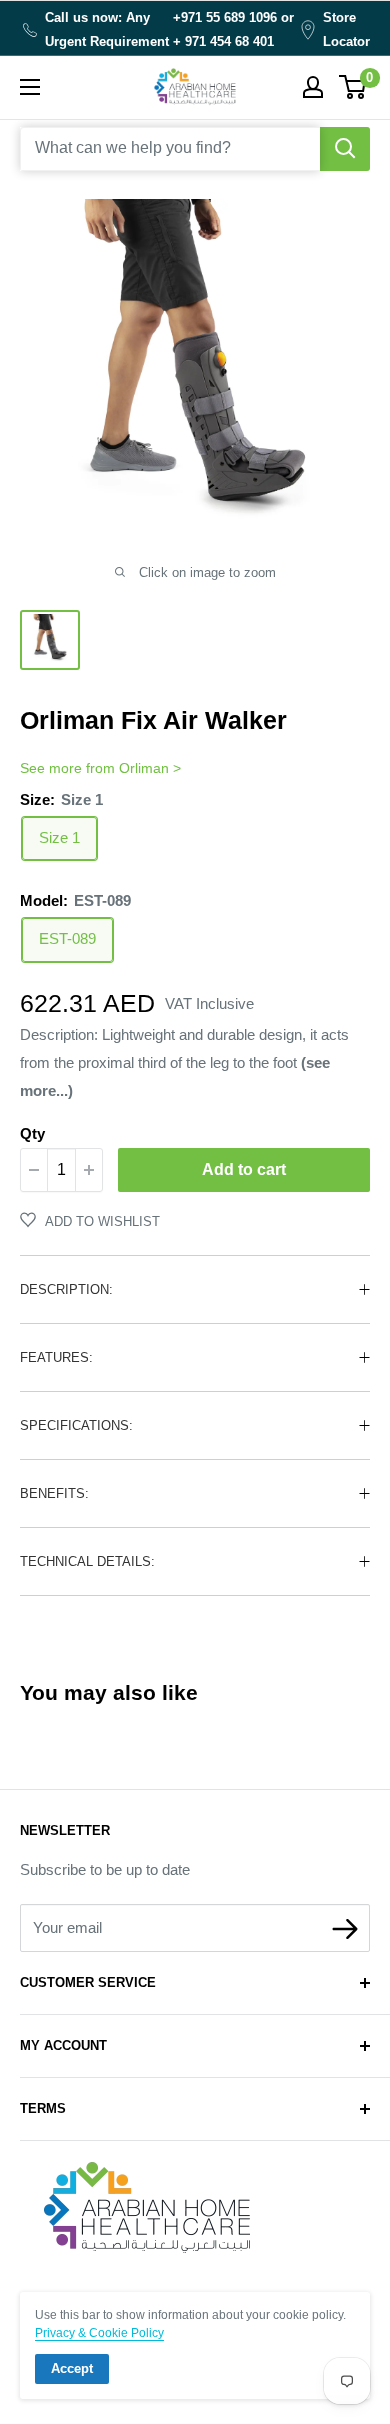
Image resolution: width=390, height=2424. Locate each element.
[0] (353, 87)
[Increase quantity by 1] (89, 1170)
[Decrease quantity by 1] (34, 1170)
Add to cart (244, 1169)
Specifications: (76, 1425)
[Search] (345, 149)
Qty (32, 1133)
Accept (72, 2368)
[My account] (313, 87)
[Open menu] (30, 87)
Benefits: (54, 1493)
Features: (56, 1357)
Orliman (144, 768)
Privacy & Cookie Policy (99, 2333)
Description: (66, 1289)
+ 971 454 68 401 (223, 41)
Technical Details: (87, 1561)
